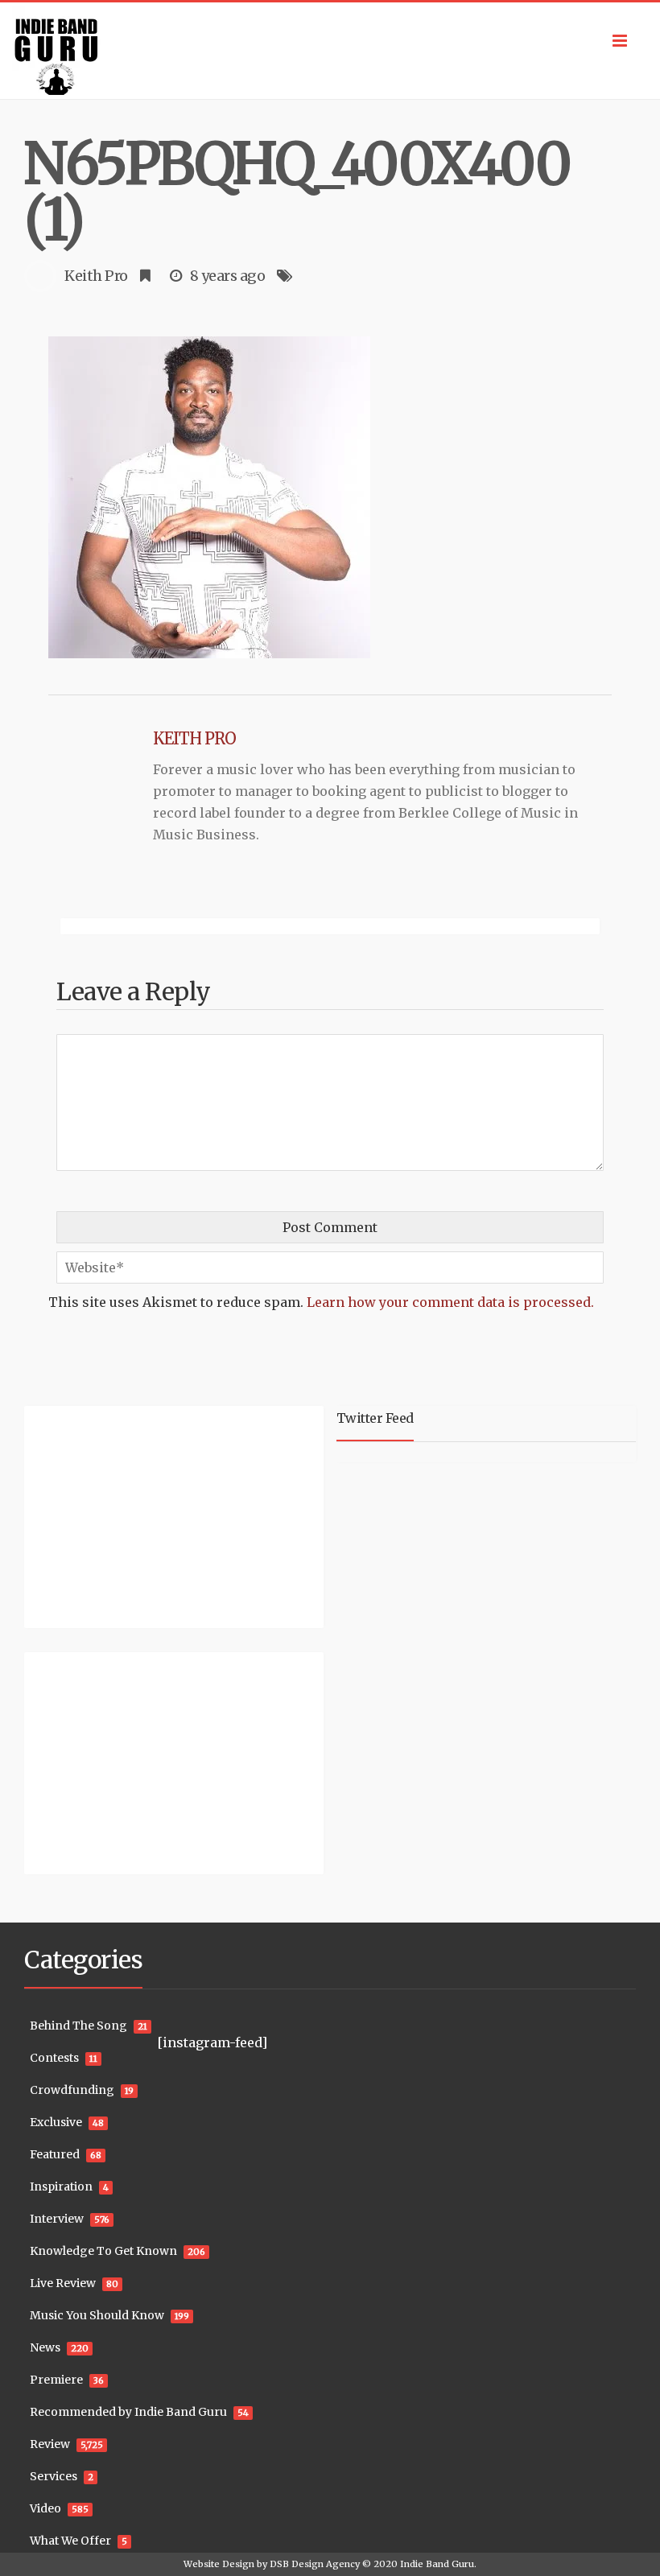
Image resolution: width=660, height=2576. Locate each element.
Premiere (56, 2380)
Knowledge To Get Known (103, 2251)
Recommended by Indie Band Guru (128, 2412)
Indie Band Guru (437, 2564)
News (45, 2347)
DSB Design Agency (315, 2564)
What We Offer (70, 2541)
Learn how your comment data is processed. (450, 1302)
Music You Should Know (97, 2315)
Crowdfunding (72, 2090)
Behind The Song (78, 2026)
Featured (55, 2154)
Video (45, 2508)
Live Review (63, 2283)
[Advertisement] (125, 1515)
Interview (57, 2219)
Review (50, 2444)
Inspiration (61, 2187)
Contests (54, 2058)
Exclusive (56, 2122)
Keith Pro (96, 276)
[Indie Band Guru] (330, 51)
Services (54, 2476)
